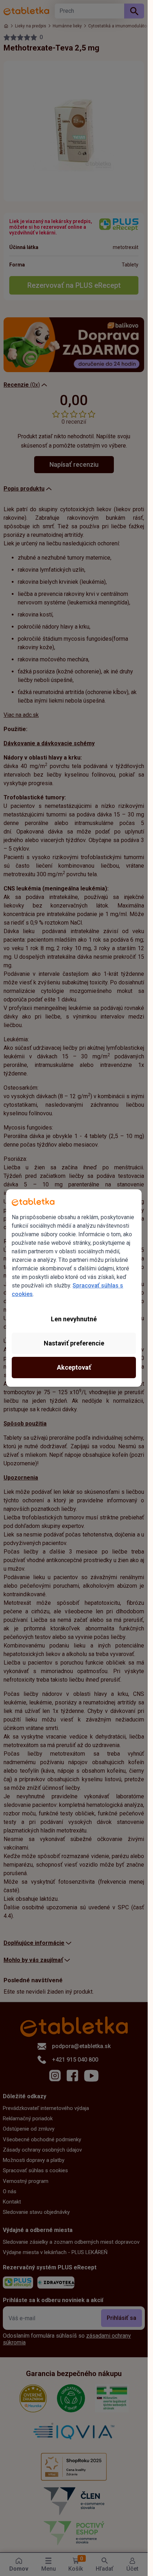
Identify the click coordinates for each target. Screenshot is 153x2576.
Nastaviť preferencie (74, 1343)
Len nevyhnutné (74, 1319)
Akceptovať (74, 1367)
